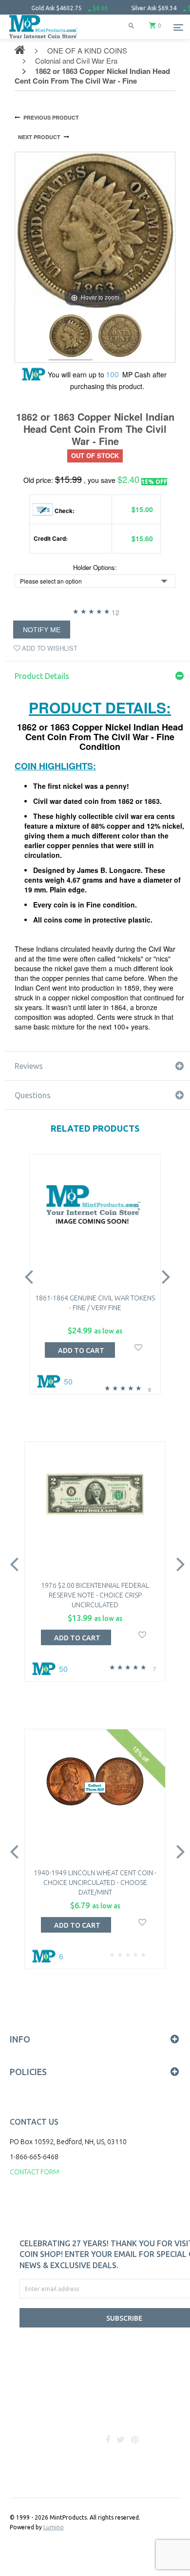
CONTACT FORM (34, 2172)
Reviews (29, 1066)
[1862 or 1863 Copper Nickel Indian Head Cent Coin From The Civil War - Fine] (71, 337)
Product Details (42, 676)
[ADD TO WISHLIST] (139, 1346)
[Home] (43, 39)
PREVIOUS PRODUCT (51, 117)
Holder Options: (95, 568)
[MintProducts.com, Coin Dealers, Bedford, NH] (68, 2408)
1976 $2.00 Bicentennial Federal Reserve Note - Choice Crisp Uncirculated (95, 1595)
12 (115, 612)
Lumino (54, 2527)
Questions (33, 1095)
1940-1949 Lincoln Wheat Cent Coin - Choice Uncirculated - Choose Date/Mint (95, 1883)
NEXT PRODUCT (39, 137)
